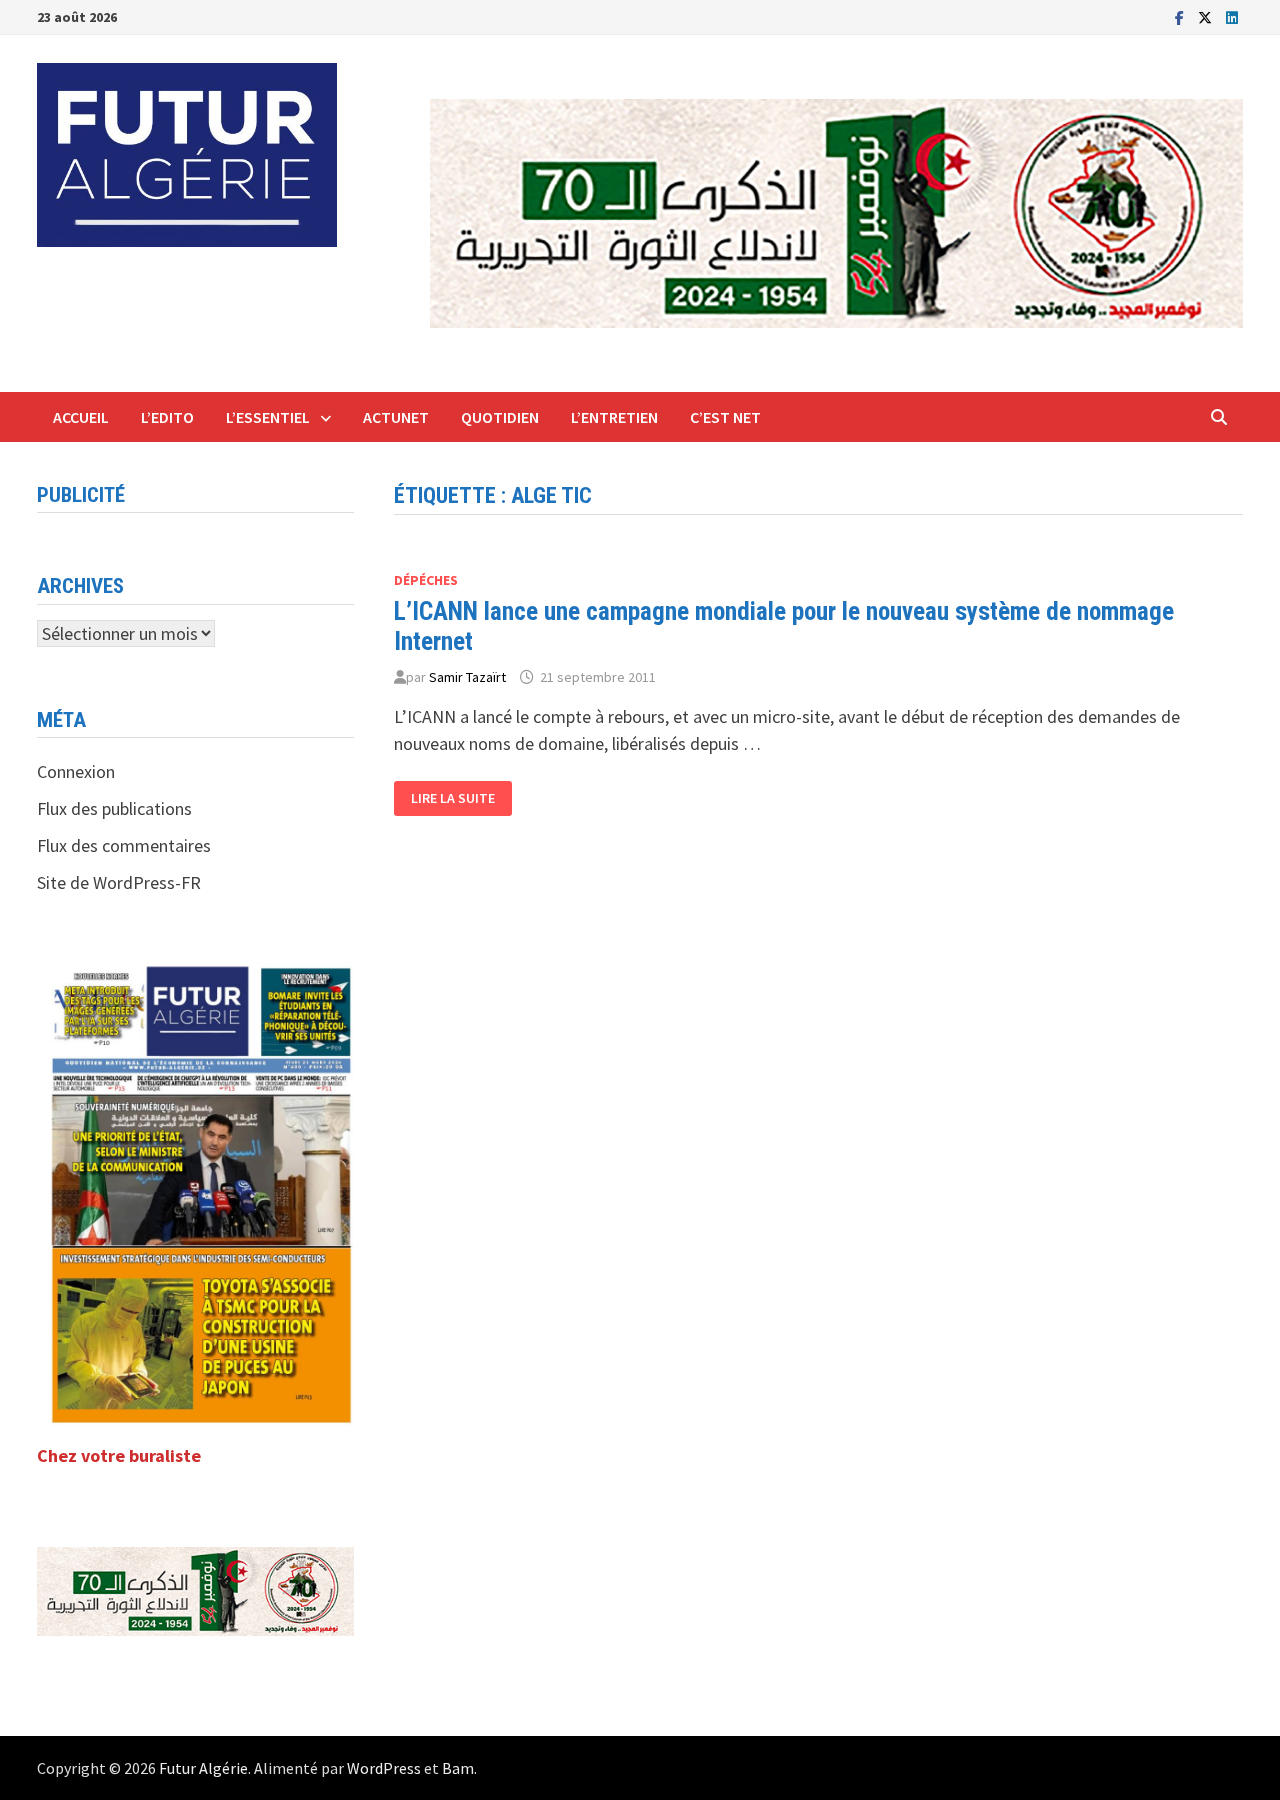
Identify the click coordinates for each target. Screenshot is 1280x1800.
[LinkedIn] (1232, 16)
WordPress (384, 1768)
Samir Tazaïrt (467, 677)
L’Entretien (614, 417)
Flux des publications (114, 808)
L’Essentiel (268, 417)
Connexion (76, 771)
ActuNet (396, 417)
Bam (458, 1768)
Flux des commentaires (124, 845)
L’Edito (167, 417)
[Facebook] (1181, 16)
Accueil (81, 417)
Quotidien (500, 417)
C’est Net (725, 417)
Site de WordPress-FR (119, 882)
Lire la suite (452, 798)
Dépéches (426, 580)
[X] (1207, 16)
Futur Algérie (203, 1768)
